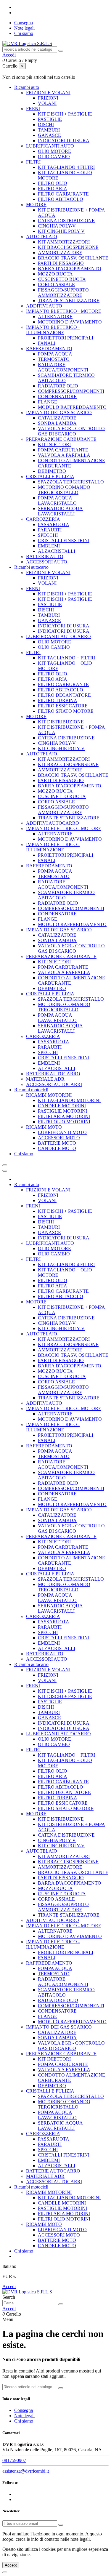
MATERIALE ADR (45, 1079)
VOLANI (47, 103)
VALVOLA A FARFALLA (64, 455)
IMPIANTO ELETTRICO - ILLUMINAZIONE (53, 330)
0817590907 (14, 2460)
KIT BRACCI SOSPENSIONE (68, 247)
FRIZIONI (48, 98)
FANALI (47, 343)
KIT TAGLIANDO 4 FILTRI (66, 167)
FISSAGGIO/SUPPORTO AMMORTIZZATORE (63, 293)
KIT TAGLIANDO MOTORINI (69, 1100)
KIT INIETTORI (54, 444)
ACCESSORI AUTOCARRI (54, 1084)
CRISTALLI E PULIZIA (50, 476)
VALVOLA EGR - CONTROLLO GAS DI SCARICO (71, 431)
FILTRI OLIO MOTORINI (64, 1122)
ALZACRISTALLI (57, 551)
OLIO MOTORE (54, 151)
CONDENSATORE (57, 397)
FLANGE (48, 402)
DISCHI (46, 125)
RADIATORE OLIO (58, 386)
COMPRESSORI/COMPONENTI (71, 391)
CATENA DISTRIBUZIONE (66, 221)
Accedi (9, 2286)
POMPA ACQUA (55, 354)
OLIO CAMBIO (54, 157)
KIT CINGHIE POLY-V (61, 231)
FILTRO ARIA (53, 189)
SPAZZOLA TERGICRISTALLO (71, 482)
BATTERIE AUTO (45, 556)
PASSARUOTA (54, 524)
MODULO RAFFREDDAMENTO (72, 407)
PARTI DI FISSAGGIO (61, 263)
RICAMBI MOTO (44, 1127)
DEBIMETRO (52, 471)
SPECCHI (48, 535)
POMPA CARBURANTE (63, 450)
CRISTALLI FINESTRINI (64, 540)
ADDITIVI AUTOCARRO (53, 823)
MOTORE (36, 205)
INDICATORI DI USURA (64, 141)
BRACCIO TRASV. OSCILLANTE (73, 258)
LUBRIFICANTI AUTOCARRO (58, 636)
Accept (11, 2565)
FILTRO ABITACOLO (61, 199)
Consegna (24, 23)
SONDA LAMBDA (57, 423)
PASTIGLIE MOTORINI (62, 1111)
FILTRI (33, 162)
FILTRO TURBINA (58, 700)
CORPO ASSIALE (56, 285)
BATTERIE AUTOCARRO (53, 1074)
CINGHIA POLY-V (57, 226)
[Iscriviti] (61, 2525)
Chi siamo (24, 33)
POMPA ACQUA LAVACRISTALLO (57, 500)
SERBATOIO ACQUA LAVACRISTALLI (60, 511)
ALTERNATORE (55, 317)
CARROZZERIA (43, 519)
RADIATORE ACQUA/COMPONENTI (63, 367)
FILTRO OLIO (53, 183)
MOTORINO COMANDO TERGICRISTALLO (64, 490)
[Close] (5, 1171)
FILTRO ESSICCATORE (63, 706)
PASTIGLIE (50, 119)
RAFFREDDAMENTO (49, 349)
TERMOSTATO (54, 359)
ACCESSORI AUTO (47, 562)
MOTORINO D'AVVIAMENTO (70, 322)
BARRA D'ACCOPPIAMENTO (70, 269)
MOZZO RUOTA (55, 274)
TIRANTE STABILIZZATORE (69, 301)
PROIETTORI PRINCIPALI (66, 338)
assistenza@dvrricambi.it (26, 2471)
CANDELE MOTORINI (62, 1106)
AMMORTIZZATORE (60, 253)
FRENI (33, 109)
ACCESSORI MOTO (59, 1138)
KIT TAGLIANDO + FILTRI (66, 658)
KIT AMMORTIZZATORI (64, 242)
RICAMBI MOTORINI (49, 1095)
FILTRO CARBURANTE (63, 194)
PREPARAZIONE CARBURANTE (61, 439)
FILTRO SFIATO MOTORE (66, 711)
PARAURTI (50, 530)
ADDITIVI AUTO (44, 306)
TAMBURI (49, 130)
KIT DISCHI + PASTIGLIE (65, 114)
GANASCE (49, 135)
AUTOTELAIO (42, 237)
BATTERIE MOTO (57, 1143)
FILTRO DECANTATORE (64, 695)
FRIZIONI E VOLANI (48, 93)
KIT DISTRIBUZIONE (61, 722)
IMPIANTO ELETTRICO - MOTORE (64, 311)
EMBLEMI (49, 546)
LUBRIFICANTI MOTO (62, 1132)
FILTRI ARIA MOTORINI (64, 1116)
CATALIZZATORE (57, 418)
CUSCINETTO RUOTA (62, 279)
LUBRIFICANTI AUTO (50, 146)
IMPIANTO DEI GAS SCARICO (59, 412)
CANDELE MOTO (57, 1148)
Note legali (24, 28)
